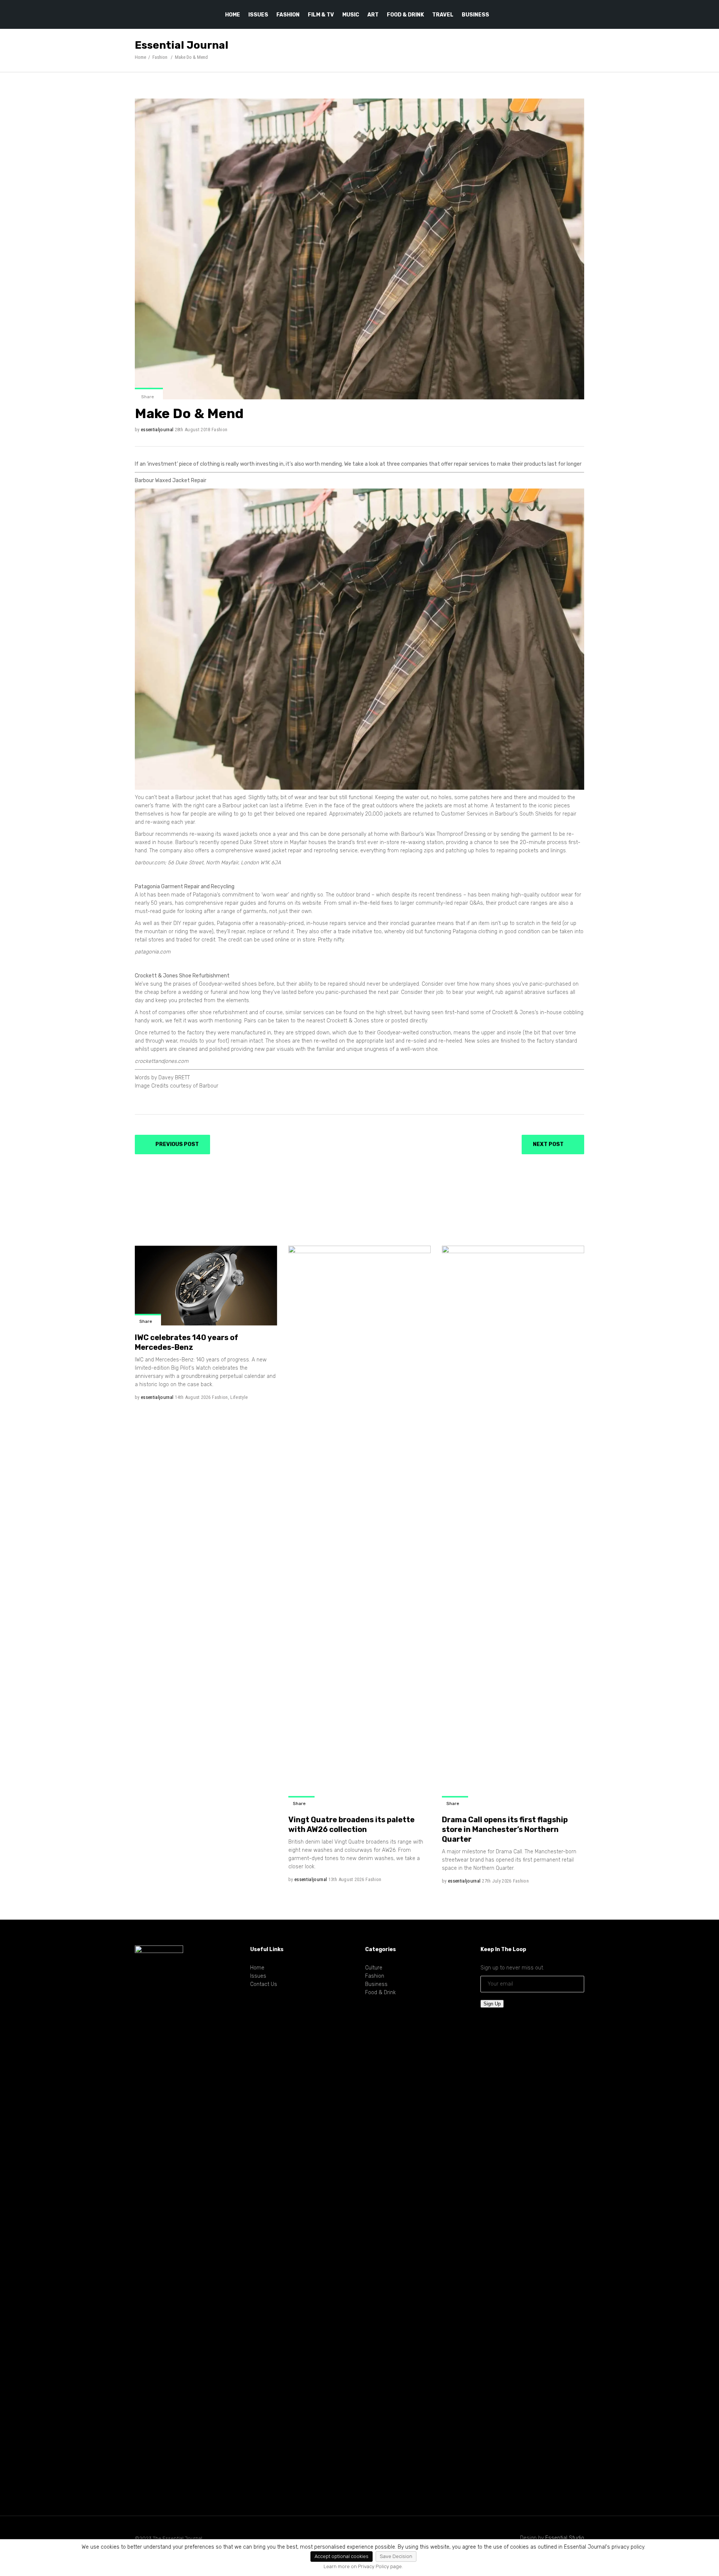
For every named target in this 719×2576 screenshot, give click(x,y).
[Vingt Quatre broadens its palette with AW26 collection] (359, 1527)
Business (376, 1984)
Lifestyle (239, 1397)
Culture (374, 1968)
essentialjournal (157, 430)
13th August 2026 (346, 1879)
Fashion (160, 57)
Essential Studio (565, 2538)
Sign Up (492, 2004)
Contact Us (264, 1984)
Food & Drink (380, 1993)
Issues (258, 1976)
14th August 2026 (193, 1397)
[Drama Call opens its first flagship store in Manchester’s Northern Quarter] (513, 1527)
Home (140, 57)
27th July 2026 (497, 1881)
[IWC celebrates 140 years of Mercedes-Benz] (206, 1286)
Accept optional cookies (342, 2556)
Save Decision (396, 2556)
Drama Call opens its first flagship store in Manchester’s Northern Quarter (505, 1829)
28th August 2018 (193, 430)
